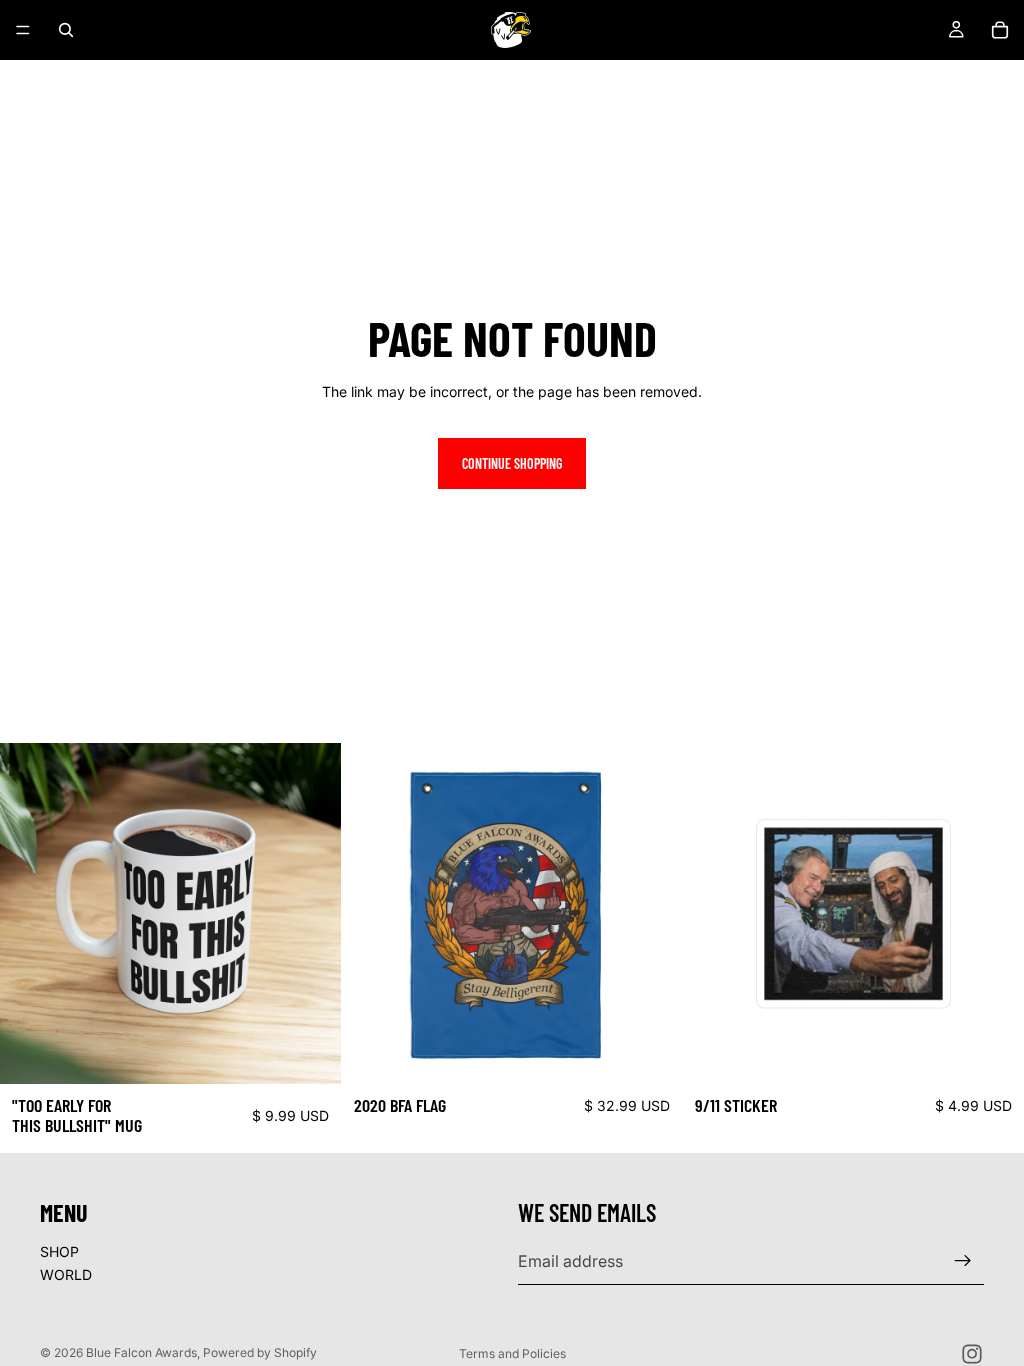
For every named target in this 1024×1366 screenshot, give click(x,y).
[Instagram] (972, 1354)
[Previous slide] (30, 914)
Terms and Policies (512, 1353)
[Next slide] (311, 914)
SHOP (59, 1250)
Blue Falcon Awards (141, 1352)
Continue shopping (512, 463)
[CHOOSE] (310, 1053)
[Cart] (1000, 30)
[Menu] (23, 30)
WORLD (66, 1274)
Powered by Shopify (260, 1352)
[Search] (66, 30)
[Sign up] (963, 1261)
